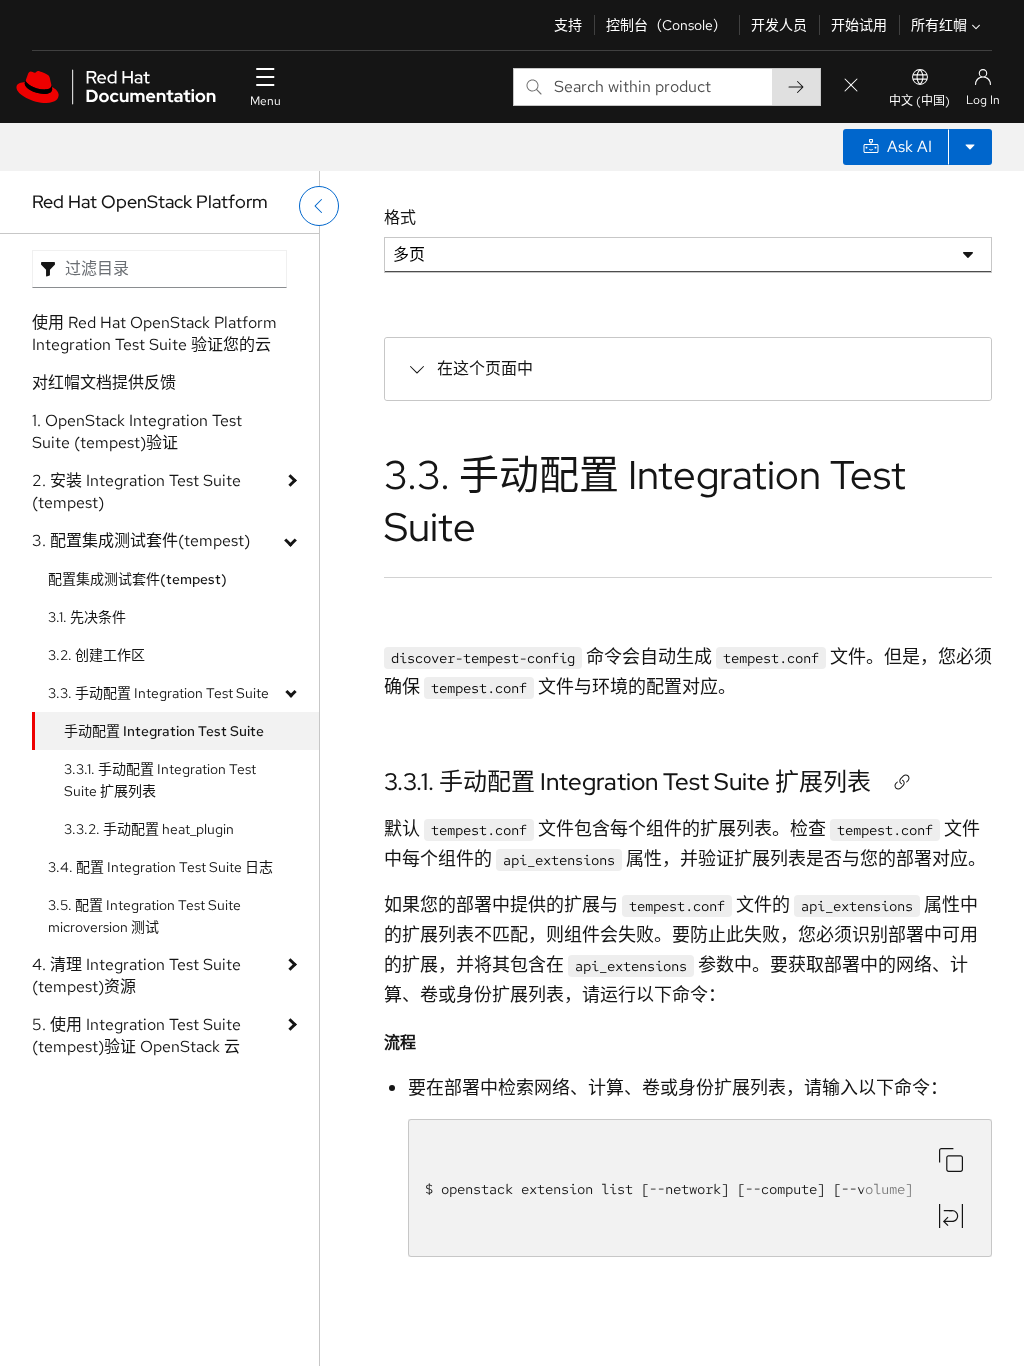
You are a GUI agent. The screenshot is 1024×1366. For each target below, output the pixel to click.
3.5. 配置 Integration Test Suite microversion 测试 (144, 916)
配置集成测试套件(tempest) (137, 579)
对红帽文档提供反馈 (104, 382)
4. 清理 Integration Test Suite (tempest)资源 (136, 975)
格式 (400, 217)
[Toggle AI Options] (970, 147)
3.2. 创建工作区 (96, 655)
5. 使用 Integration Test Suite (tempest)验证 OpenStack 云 (136, 1035)
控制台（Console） (666, 25)
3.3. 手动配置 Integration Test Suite (158, 693)
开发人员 (779, 25)
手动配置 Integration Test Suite (164, 731)
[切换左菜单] (319, 206)
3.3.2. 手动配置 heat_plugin (149, 829)
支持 (568, 25)
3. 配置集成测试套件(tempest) (141, 540)
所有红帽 (939, 25)
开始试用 (859, 25)
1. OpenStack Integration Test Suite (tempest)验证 (137, 431)
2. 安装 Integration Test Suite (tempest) (136, 491)
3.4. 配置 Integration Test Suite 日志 (160, 867)
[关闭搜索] (851, 86)
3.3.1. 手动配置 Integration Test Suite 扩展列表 (160, 780)
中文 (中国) (919, 101)
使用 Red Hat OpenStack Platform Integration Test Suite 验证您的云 (154, 333)
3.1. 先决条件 (87, 617)
